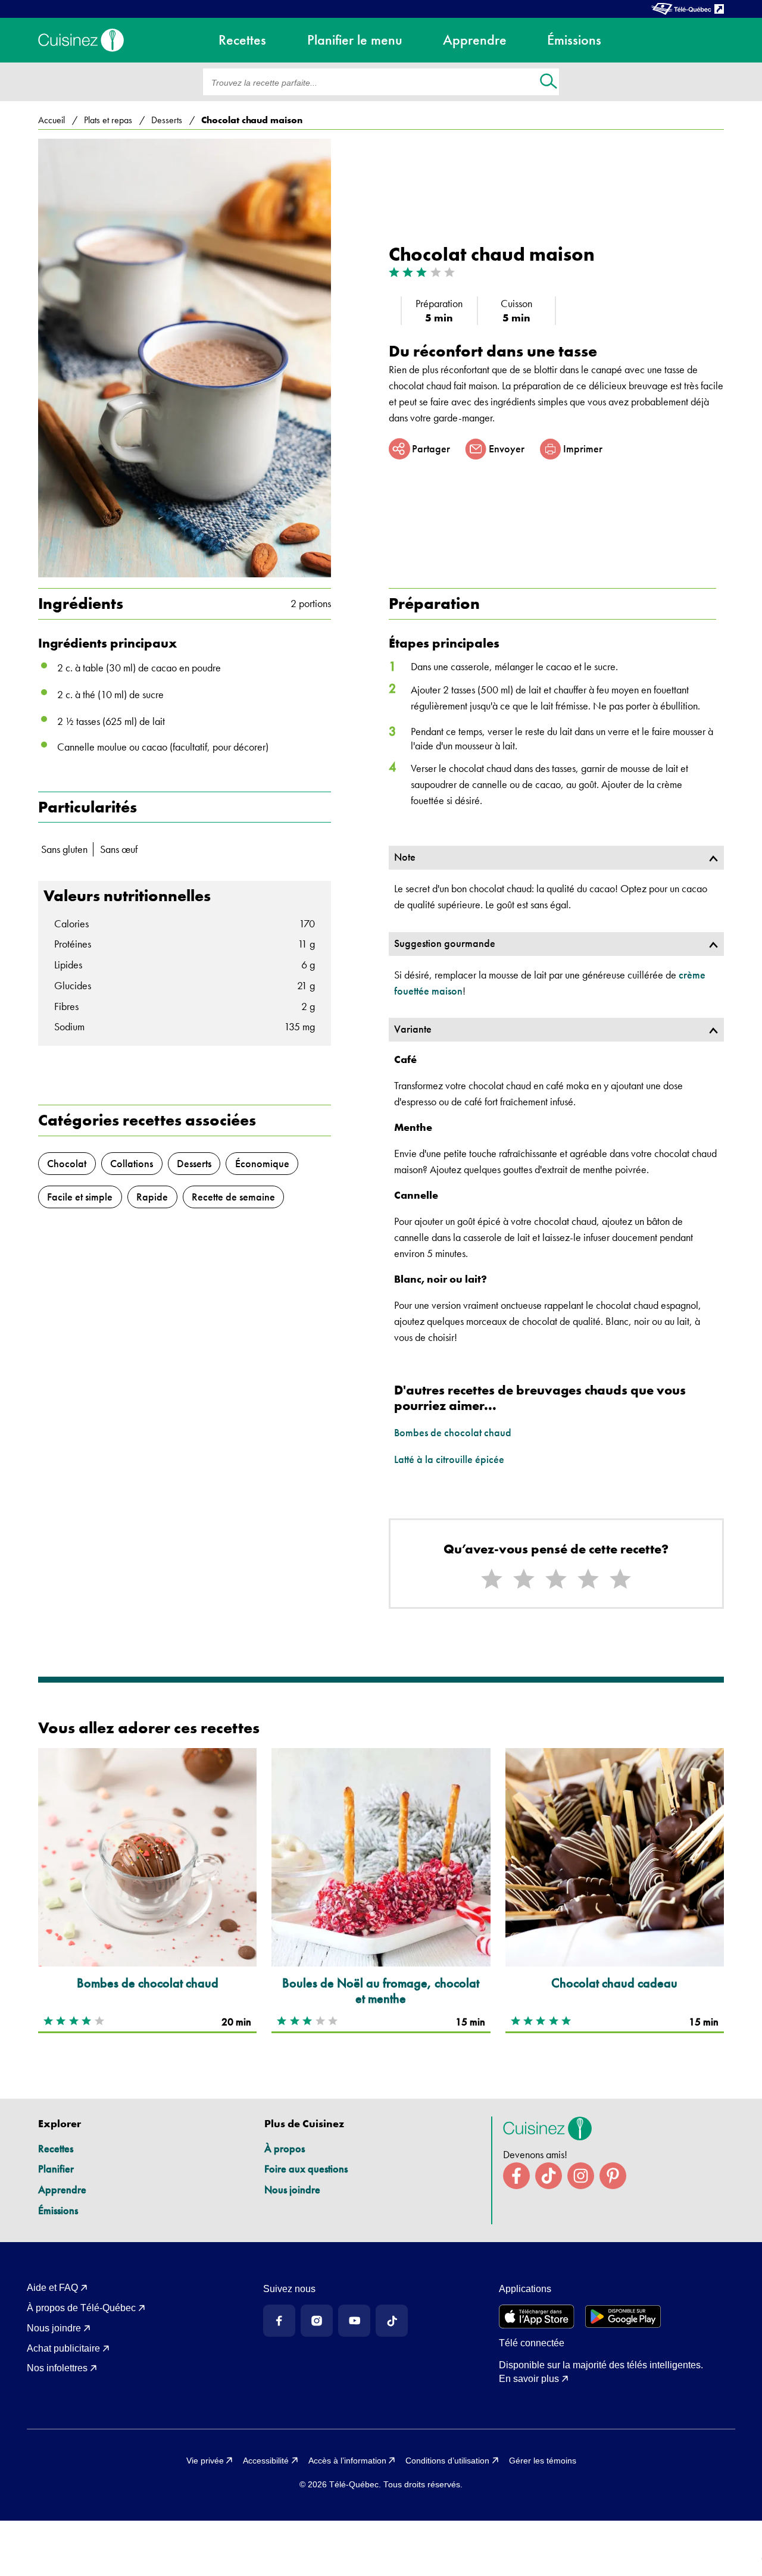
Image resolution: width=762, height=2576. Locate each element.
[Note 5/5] (620, 1579)
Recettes (56, 2148)
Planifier (56, 2169)
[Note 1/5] (492, 1579)
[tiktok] (549, 2176)
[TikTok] (392, 2321)
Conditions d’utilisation (447, 2461)
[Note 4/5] (588, 1579)
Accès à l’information (347, 2461)
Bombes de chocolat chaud (453, 1432)
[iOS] (537, 2316)
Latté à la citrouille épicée (449, 1459)
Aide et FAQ (52, 2288)
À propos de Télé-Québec (81, 2308)
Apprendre (62, 2189)
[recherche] (549, 82)
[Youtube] (354, 2321)
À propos (285, 2148)
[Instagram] (317, 2321)
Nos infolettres (57, 2368)
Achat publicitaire (63, 2348)
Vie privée (205, 2461)
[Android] (623, 2316)
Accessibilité (266, 2461)
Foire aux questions (306, 2169)
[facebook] (516, 2176)
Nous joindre (292, 2189)
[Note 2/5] (524, 1579)
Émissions (58, 2210)
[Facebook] (279, 2321)
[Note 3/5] (556, 1579)
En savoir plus (529, 2379)
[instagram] (581, 2176)
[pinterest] (613, 2176)
